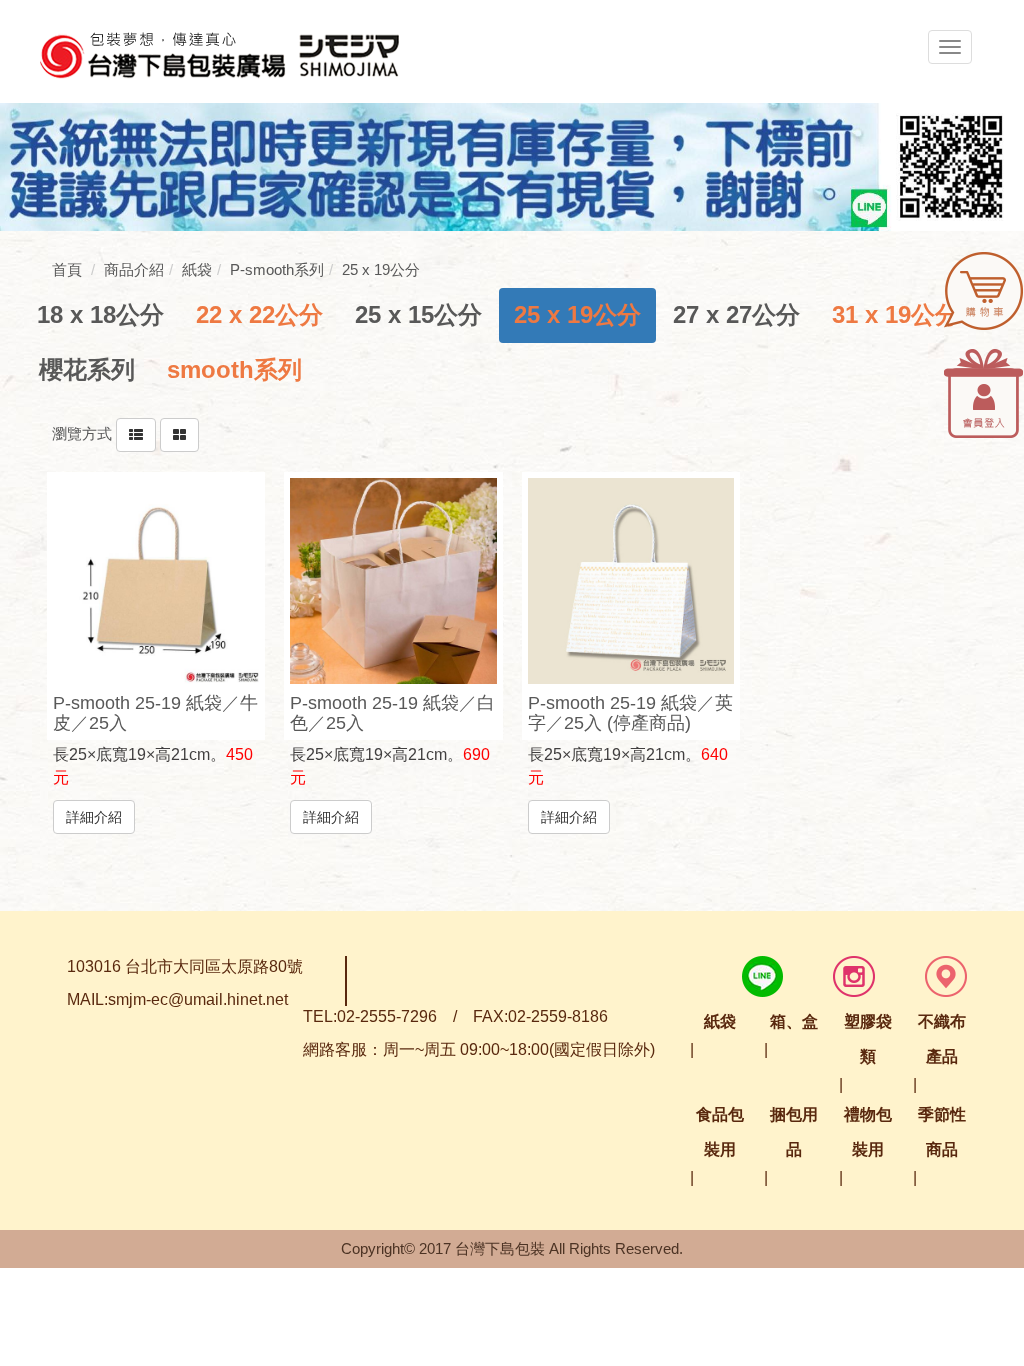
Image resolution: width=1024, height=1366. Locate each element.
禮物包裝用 (868, 1132)
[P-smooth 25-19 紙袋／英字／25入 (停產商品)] (631, 581)
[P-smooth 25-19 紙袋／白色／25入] (393, 581)
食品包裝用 (720, 1132)
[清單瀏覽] (136, 433)
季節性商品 (942, 1132)
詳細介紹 (94, 817)
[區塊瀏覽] (179, 433)
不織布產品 (942, 1039)
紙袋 (720, 1021)
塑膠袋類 (868, 1039)
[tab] (100, 315)
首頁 (67, 269)
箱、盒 (794, 1021)
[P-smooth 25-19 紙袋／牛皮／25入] (156, 581)
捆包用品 (794, 1132)
